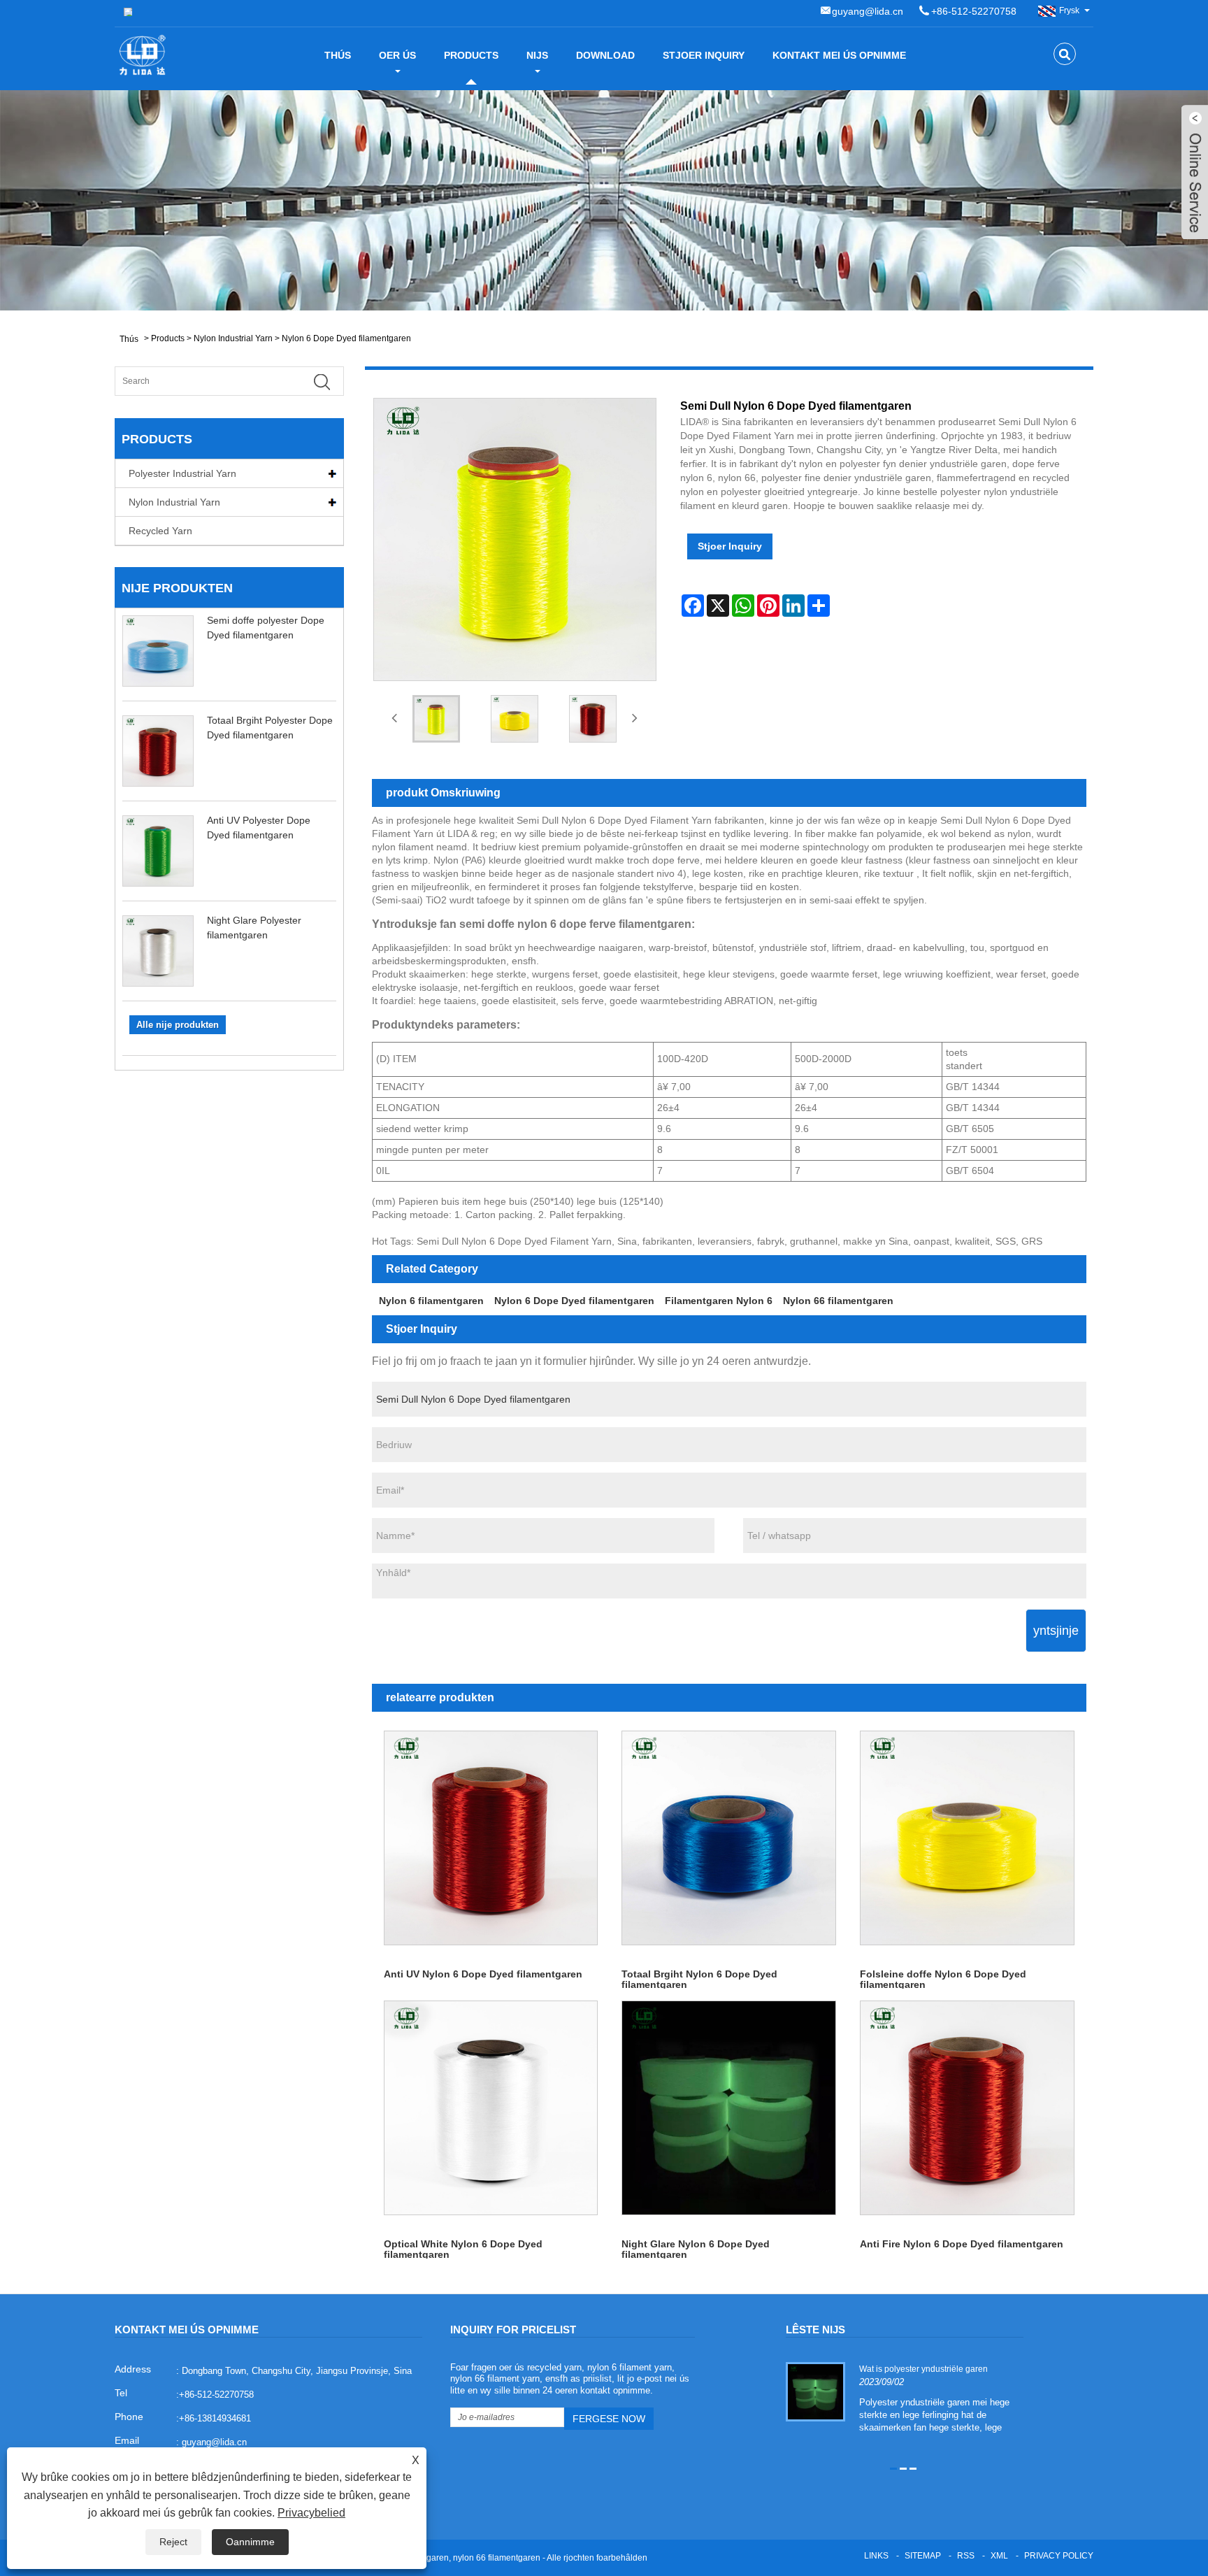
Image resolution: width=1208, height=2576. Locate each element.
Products (471, 55)
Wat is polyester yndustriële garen (923, 2369)
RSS (966, 2556)
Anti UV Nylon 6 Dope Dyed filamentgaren (483, 1974)
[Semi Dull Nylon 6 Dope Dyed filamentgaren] (437, 719)
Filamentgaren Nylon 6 (719, 1301)
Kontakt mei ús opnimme (839, 55)
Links (876, 2556)
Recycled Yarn (160, 531)
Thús (338, 55)
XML (999, 2556)
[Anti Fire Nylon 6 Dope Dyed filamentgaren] (967, 2108)
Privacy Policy (1059, 2556)
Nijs (537, 55)
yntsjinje (1056, 1631)
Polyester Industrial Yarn (182, 473)
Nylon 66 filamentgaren (838, 1301)
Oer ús (397, 55)
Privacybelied (311, 2513)
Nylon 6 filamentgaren (431, 1301)
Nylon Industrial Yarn (233, 338)
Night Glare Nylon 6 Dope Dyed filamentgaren (696, 2248)
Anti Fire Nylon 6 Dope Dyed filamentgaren (962, 2244)
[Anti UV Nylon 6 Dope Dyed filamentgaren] (491, 1838)
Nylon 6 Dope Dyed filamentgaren (346, 338)
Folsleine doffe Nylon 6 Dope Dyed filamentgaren (943, 1978)
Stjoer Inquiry (704, 55)
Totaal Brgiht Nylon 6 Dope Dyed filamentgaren (699, 1978)
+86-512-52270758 (974, 11)
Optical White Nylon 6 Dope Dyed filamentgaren (463, 2248)
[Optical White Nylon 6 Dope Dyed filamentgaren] (491, 2108)
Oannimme (250, 2542)
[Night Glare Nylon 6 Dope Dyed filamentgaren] (729, 2108)
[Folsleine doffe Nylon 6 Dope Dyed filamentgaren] (967, 1838)
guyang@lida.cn (868, 11)
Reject (173, 2542)
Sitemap (923, 2556)
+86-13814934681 (215, 2418)
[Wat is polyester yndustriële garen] (815, 2391)
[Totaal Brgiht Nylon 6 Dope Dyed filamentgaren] (729, 1838)
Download (605, 55)
